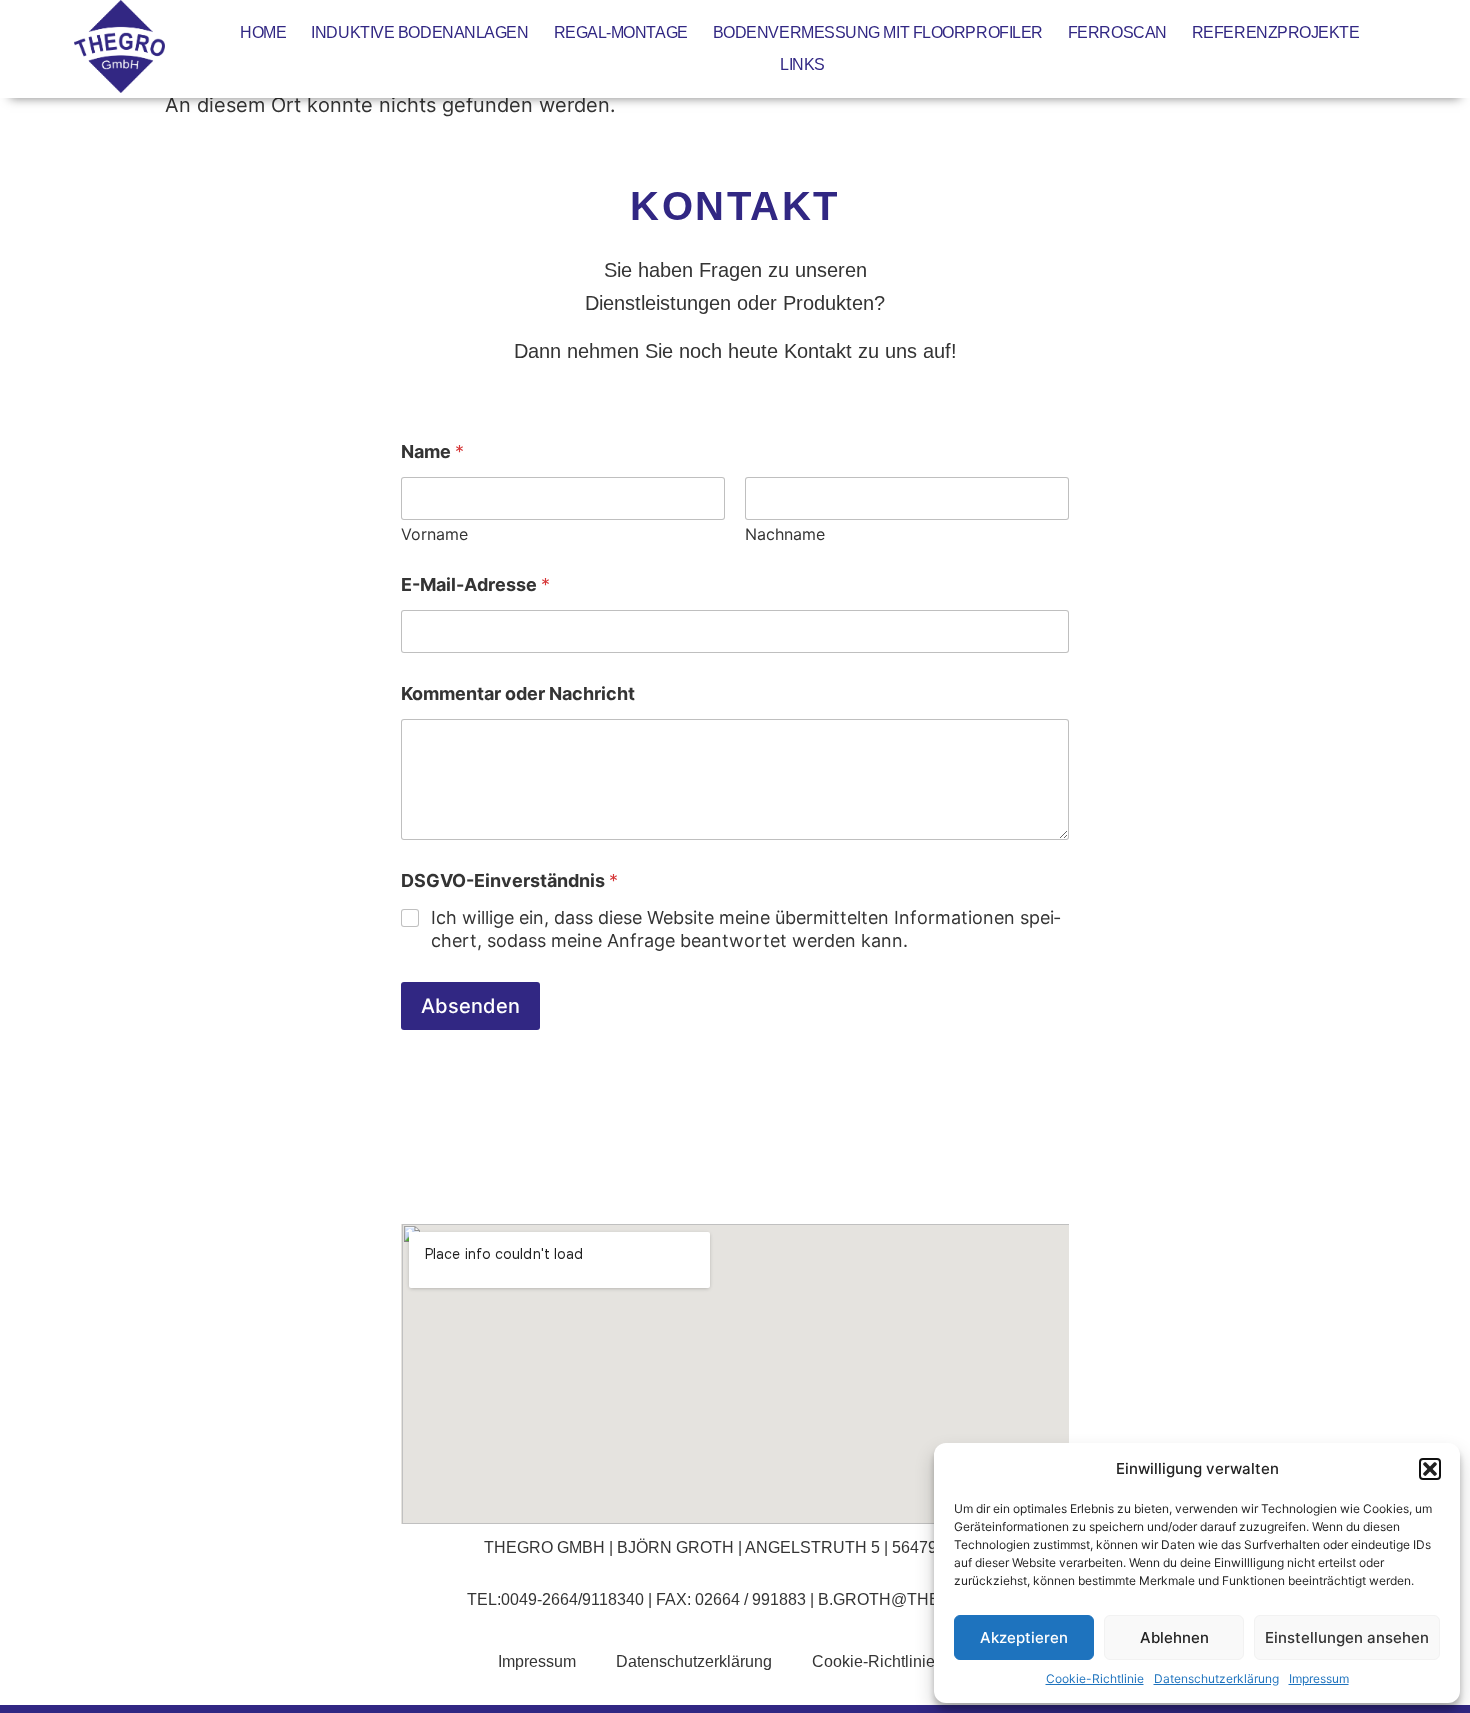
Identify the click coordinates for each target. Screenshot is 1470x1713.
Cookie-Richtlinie (1095, 1678)
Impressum (1319, 1678)
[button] (1430, 1469)
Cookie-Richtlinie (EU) (892, 1661)
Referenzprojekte (1276, 32)
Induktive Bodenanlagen (419, 32)
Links (802, 64)
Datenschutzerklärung (1216, 1678)
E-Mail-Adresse (475, 584)
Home (263, 32)
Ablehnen (1174, 1637)
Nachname (785, 534)
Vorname (434, 534)
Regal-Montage (621, 32)
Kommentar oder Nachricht (518, 693)
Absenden (470, 1006)
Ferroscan (1117, 32)
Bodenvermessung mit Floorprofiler (878, 32)
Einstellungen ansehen (1347, 1637)
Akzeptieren (1024, 1637)
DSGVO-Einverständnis (509, 880)
